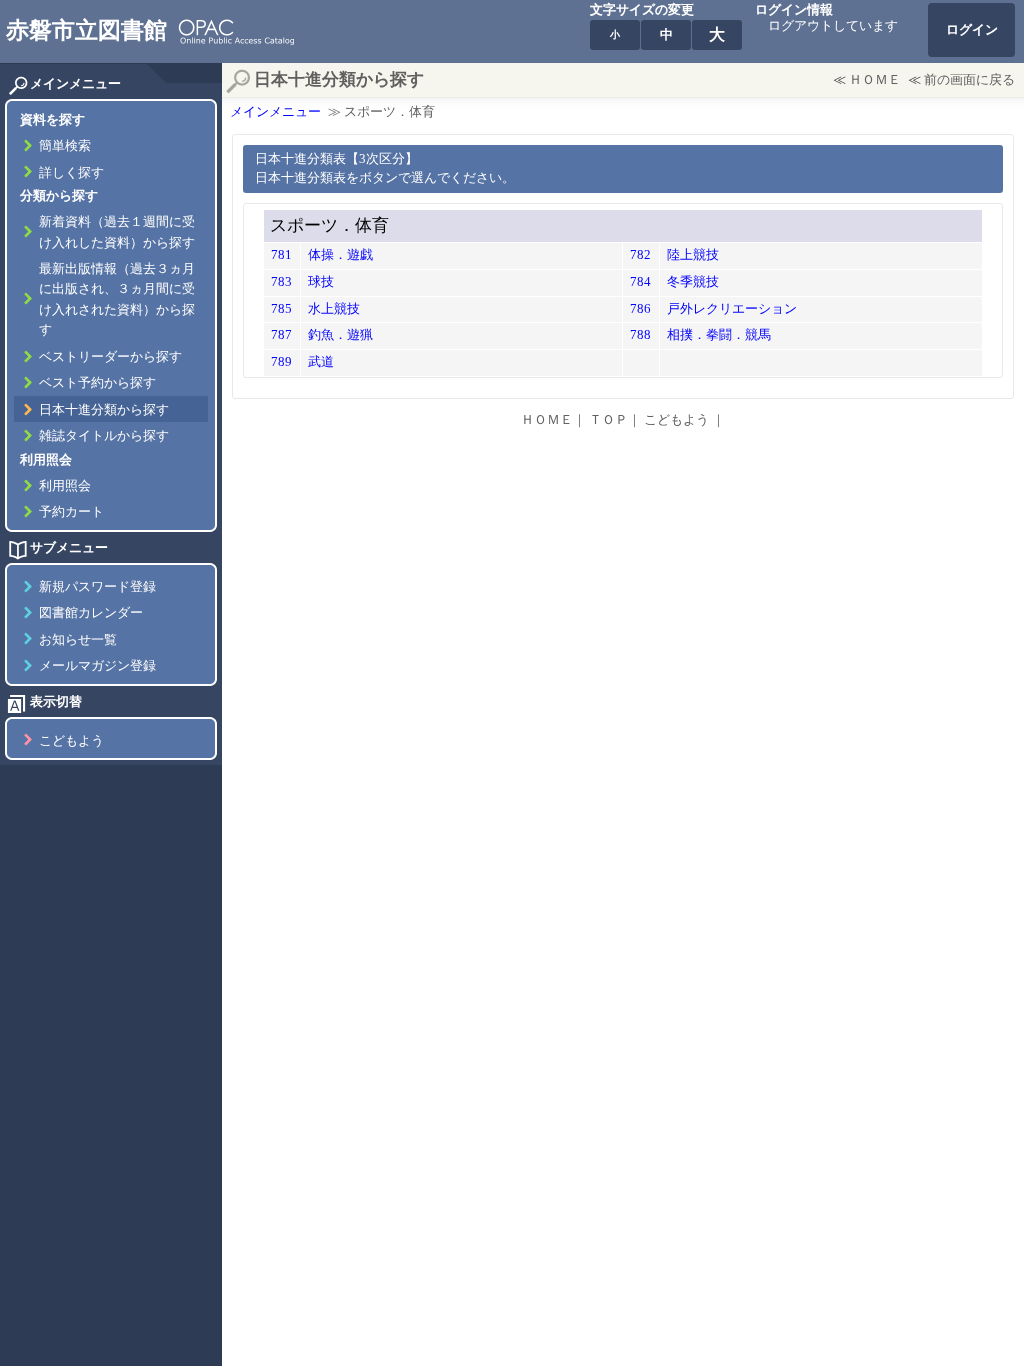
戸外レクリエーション (732, 309)
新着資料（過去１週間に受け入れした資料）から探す (117, 232)
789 (281, 362)
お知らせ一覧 (78, 640)
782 (640, 255)
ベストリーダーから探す (110, 357)
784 (640, 282)
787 (281, 335)
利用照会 (65, 486)
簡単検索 (65, 146)
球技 (321, 282)
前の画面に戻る (969, 80)
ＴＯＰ (608, 420)
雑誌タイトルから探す (104, 436)
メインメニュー (275, 112)
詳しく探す (71, 173)
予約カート (71, 512)
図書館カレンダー (91, 613)
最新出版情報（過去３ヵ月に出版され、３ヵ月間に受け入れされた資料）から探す (117, 299)
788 (640, 335)
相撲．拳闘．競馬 (719, 335)
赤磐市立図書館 (86, 30)
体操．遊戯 (340, 255)
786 (640, 309)
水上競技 (334, 309)
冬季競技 (693, 282)
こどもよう (71, 741)
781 (281, 255)
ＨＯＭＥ (875, 80)
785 (281, 309)
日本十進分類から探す (104, 410)
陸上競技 (693, 255)
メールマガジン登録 (97, 666)
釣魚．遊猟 (340, 335)
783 (281, 282)
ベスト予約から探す (97, 383)
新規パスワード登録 (97, 587)
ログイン (972, 30)
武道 (321, 362)
